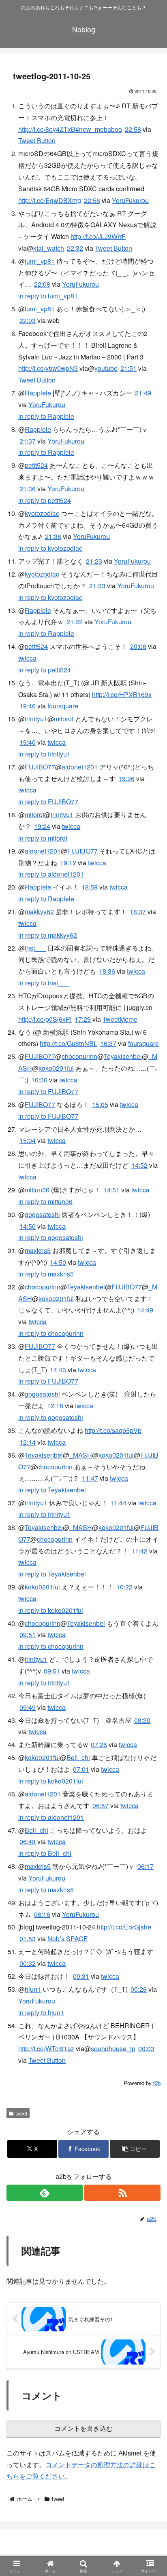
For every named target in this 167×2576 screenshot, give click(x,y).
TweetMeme (120, 1019)
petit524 (36, 465)
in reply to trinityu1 (44, 754)
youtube (106, 368)
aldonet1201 (80, 767)
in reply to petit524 (45, 500)
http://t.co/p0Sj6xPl (45, 1019)
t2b (157, 2083)
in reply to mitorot (43, 838)
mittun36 (37, 1190)
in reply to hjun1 (41, 2013)
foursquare (63, 706)
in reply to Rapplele (46, 416)
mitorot (64, 719)
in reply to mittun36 (45, 1201)
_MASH (81, 1455)
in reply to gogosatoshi (51, 1237)
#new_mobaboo (99, 129)
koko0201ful (56, 1068)
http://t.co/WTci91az (46, 2049)
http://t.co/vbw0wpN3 (48, 368)
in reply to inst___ (44, 983)
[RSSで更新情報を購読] (122, 2193)
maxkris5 (38, 1250)
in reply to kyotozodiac (50, 548)
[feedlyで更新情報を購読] (45, 2193)
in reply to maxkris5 (46, 1274)
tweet (21, 2113)
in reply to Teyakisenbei (52, 1490)
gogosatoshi (42, 1214)
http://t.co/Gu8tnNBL (69, 1043)
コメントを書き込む (83, 2429)
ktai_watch (49, 248)
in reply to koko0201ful (51, 1781)
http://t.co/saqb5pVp (113, 1430)
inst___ (35, 948)
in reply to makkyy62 (48, 935)
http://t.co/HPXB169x (122, 694)
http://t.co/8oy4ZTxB (47, 129)
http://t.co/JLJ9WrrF (98, 236)
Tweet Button (37, 141)
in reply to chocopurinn (51, 1333)
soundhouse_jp (113, 2049)
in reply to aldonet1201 (51, 874)
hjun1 (33, 1989)
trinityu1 (36, 719)
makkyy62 (39, 912)
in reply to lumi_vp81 (48, 296)
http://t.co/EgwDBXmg (50, 200)
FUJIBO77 (40, 767)
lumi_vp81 (40, 261)
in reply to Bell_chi (45, 1853)
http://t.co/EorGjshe (124, 1927)
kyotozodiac (42, 513)
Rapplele (38, 393)
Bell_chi (78, 1757)
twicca (27, 658)
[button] (135, 2149)
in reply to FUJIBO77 (48, 802)
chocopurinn (79, 1056)
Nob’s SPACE (68, 1939)
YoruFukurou (130, 200)
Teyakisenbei (123, 1056)
